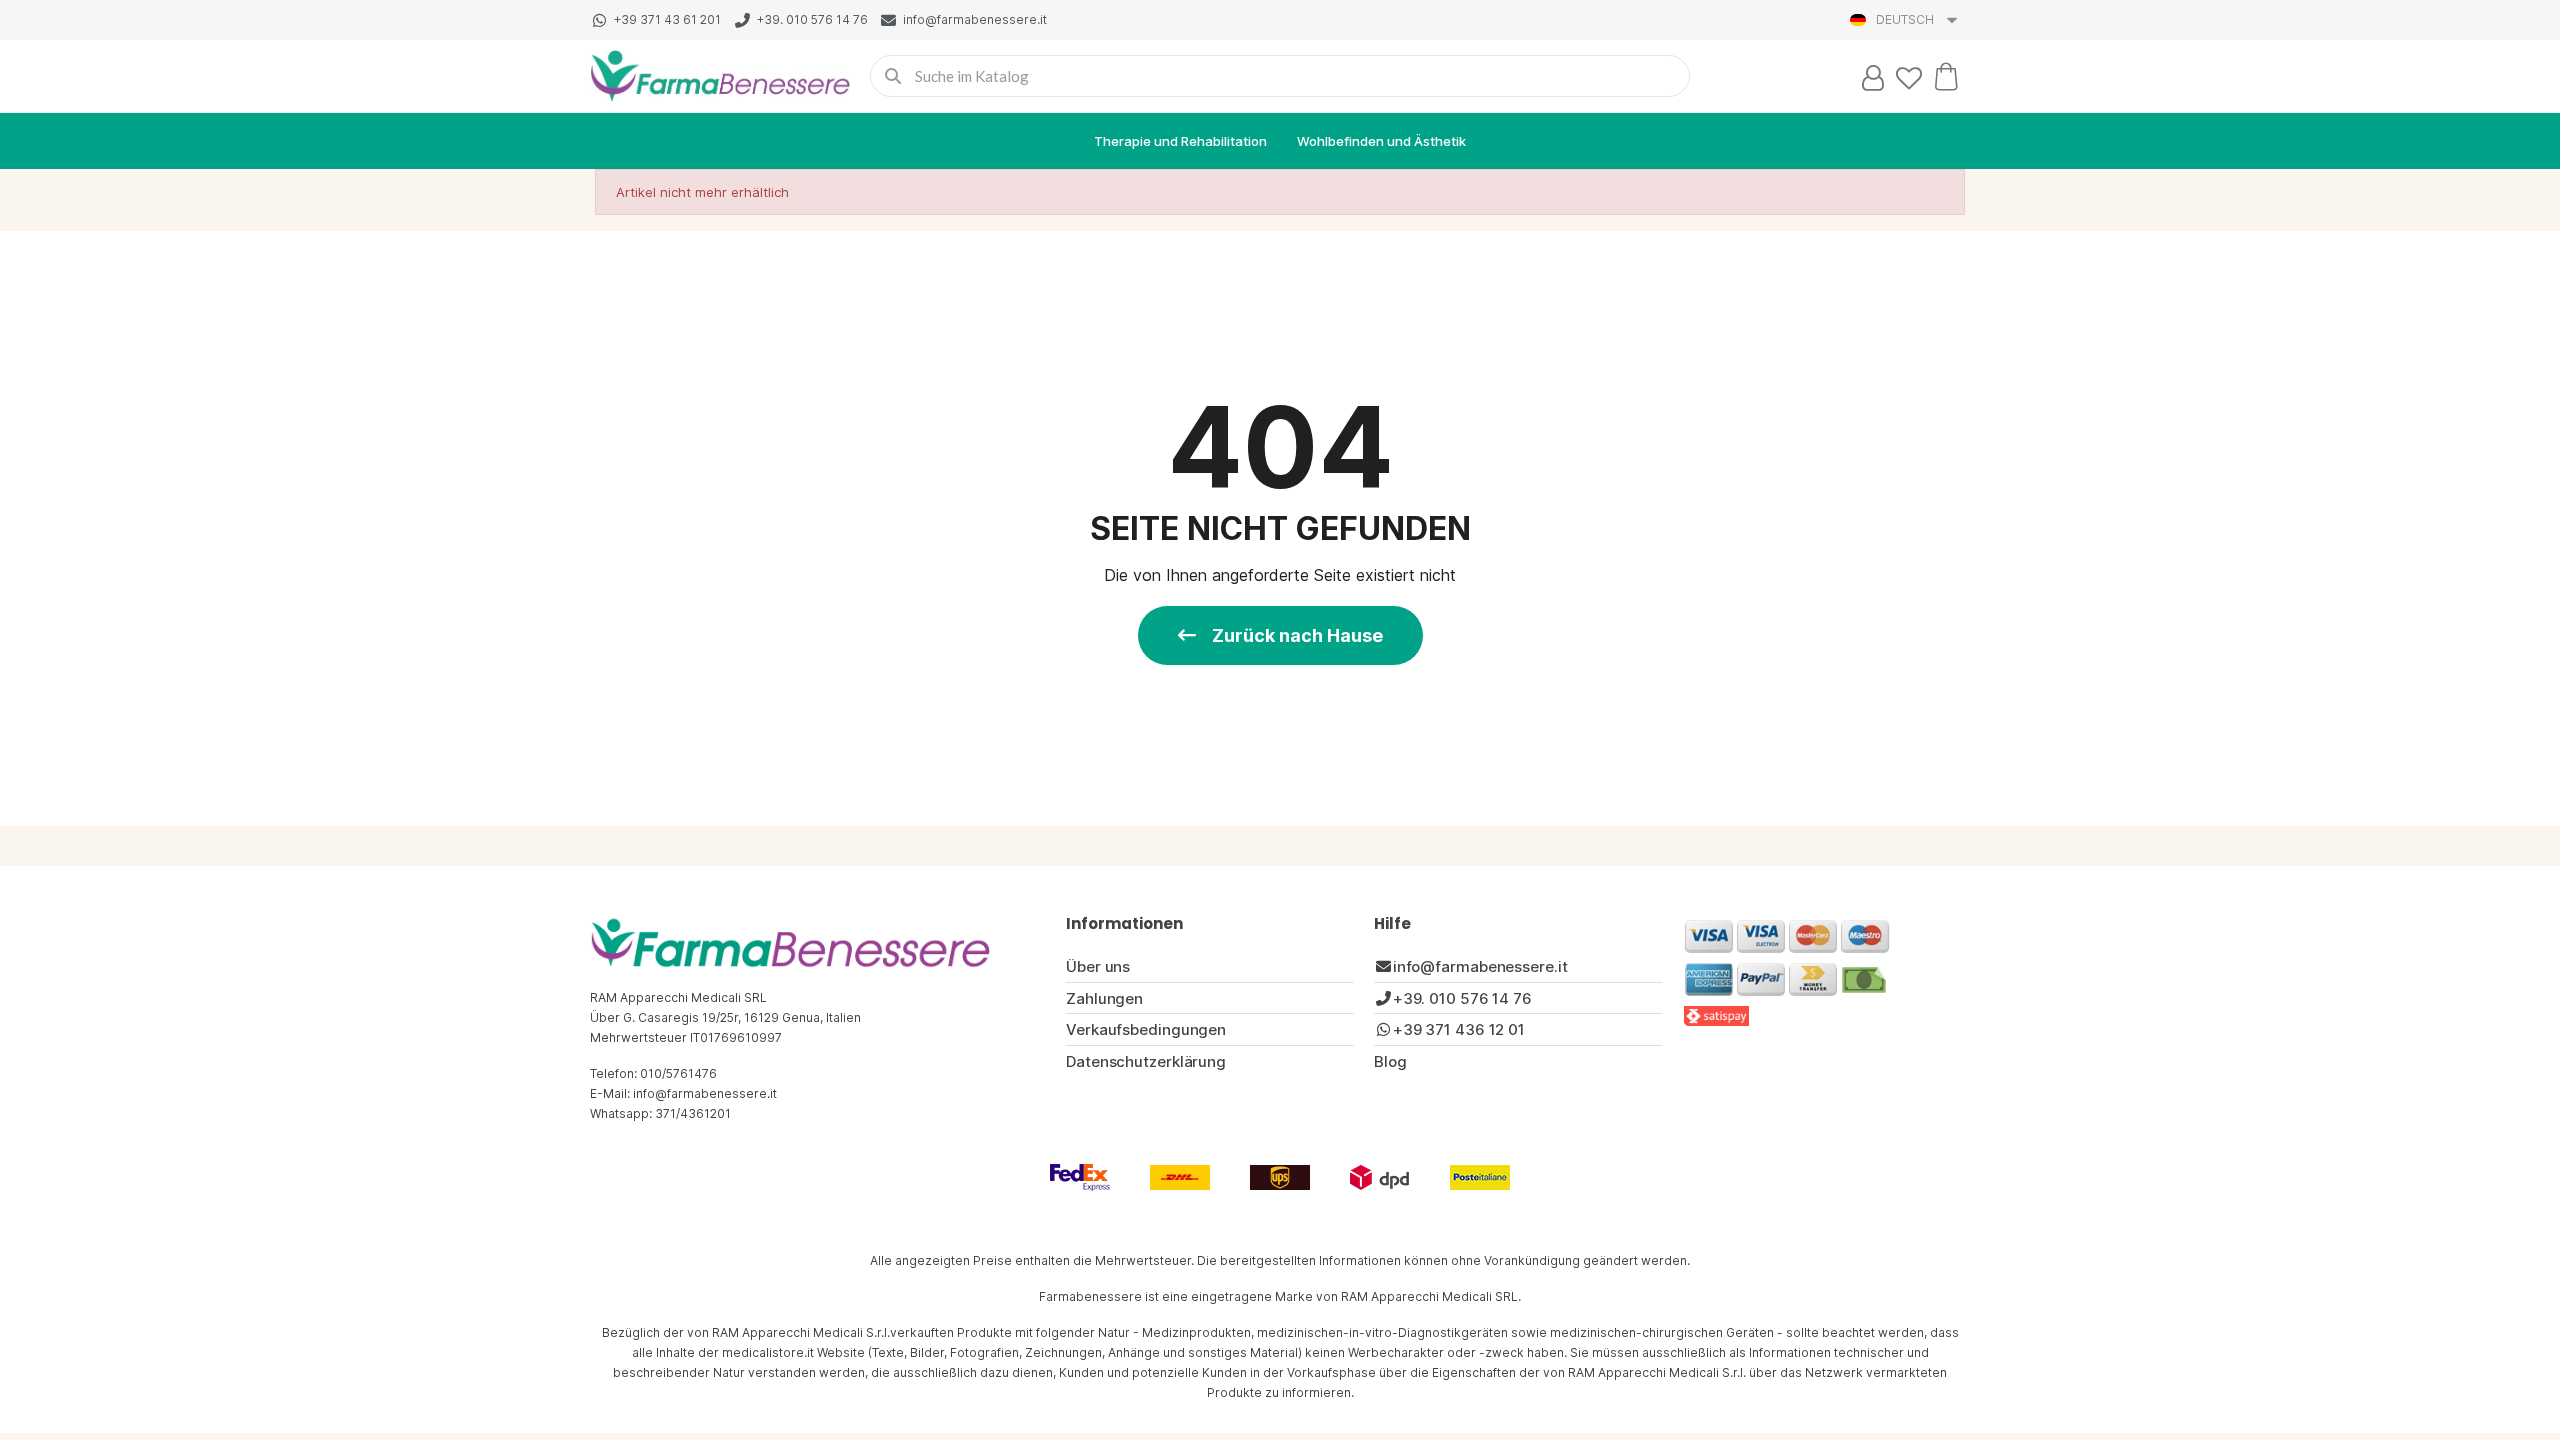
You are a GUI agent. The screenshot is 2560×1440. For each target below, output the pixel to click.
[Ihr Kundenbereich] (1873, 78)
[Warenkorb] (1946, 76)
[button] (1280, 635)
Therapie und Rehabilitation (1180, 141)
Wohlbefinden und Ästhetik (1381, 141)
